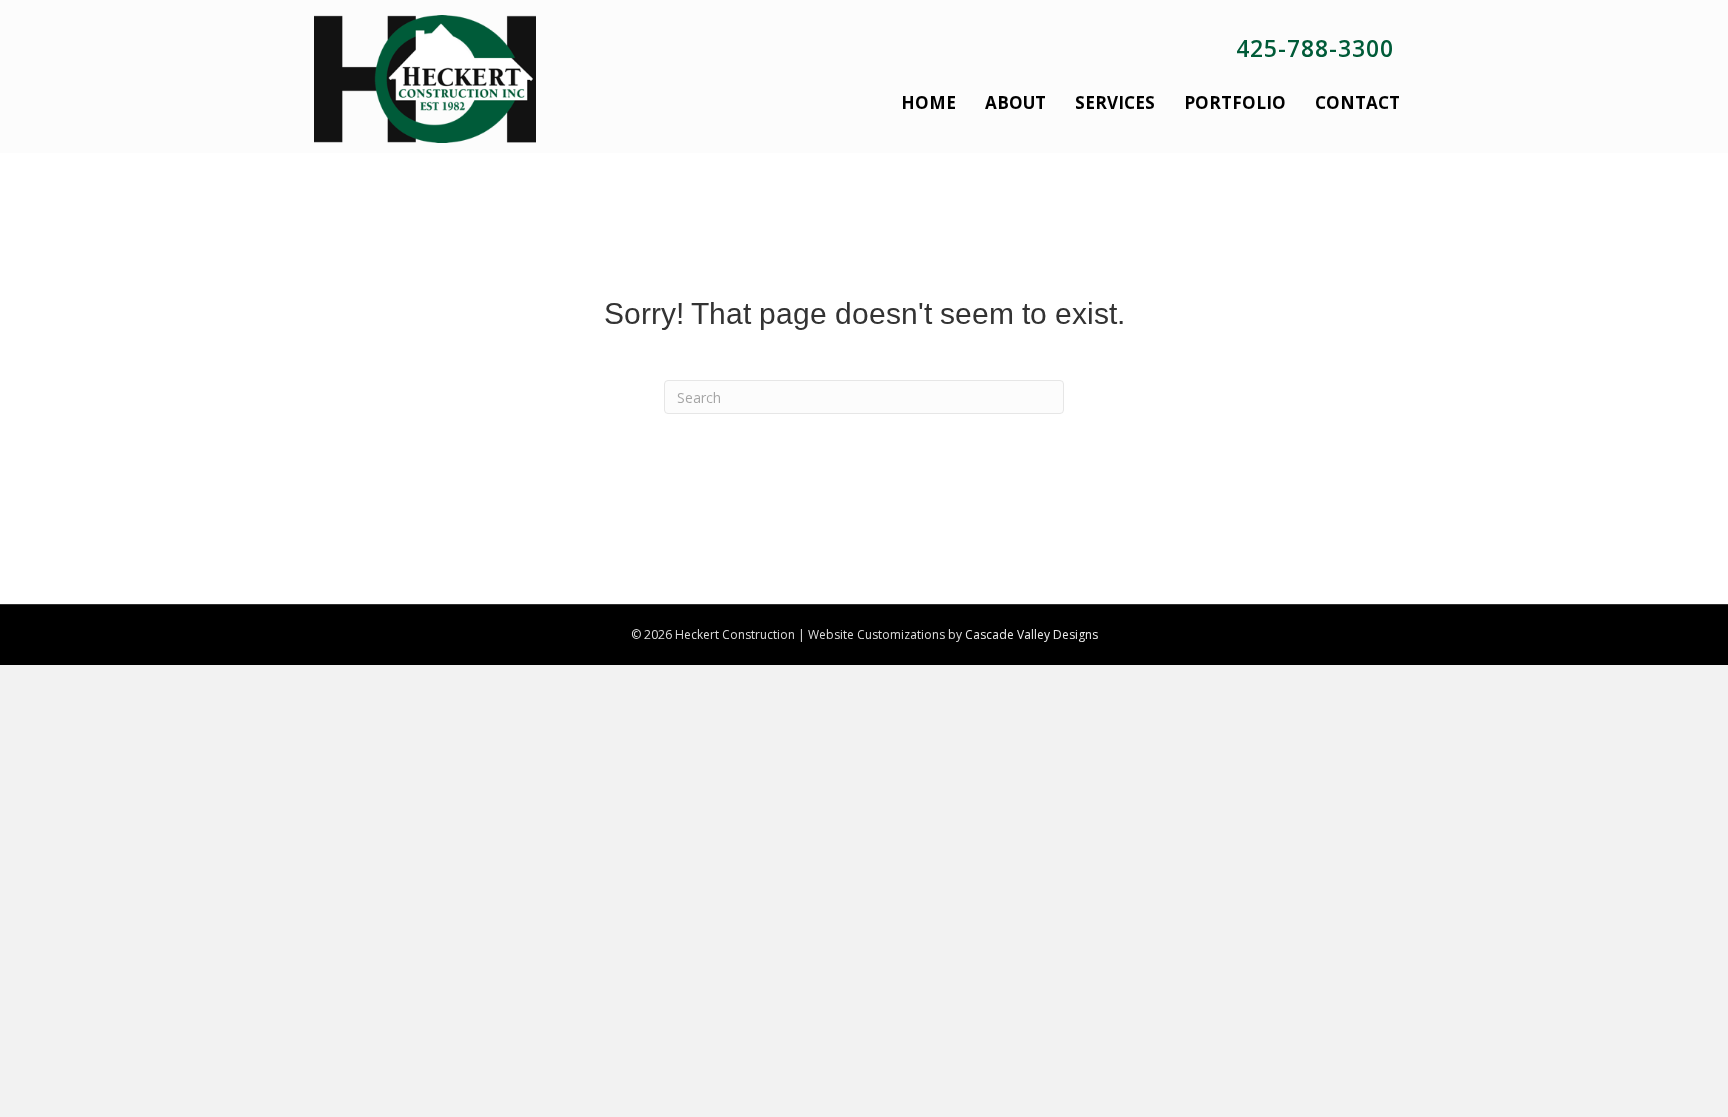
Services (1115, 102)
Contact (1357, 102)
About (1015, 102)
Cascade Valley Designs (1031, 634)
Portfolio (1235, 102)
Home (928, 102)
